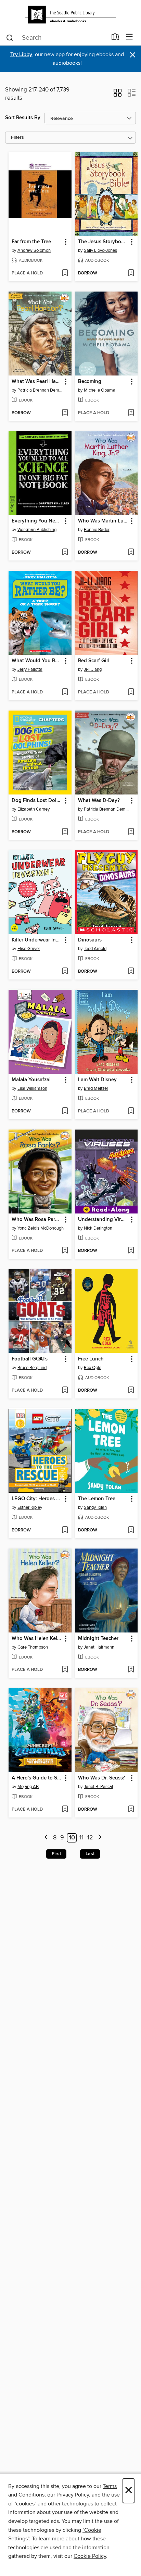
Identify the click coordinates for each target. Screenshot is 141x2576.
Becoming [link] (90, 382)
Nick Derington (98, 1228)
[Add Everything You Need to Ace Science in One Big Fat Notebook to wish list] (65, 553)
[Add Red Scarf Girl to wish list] (131, 692)
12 (90, 1838)
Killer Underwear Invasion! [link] (37, 940)
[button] (118, 95)
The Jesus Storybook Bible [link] (103, 242)
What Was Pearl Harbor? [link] (37, 382)
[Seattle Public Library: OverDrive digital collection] (70, 15)
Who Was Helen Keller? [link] (37, 1639)
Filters (17, 138)
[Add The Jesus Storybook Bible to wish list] (131, 273)
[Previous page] (46, 1838)
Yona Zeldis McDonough (41, 1228)
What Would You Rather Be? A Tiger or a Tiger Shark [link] (37, 661)
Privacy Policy (73, 2495)
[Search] (10, 37)
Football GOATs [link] (30, 1359)
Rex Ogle (93, 1368)
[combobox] (56, 38)
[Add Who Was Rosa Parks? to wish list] (65, 1251)
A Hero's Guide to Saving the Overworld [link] (37, 1778)
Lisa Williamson (32, 1088)
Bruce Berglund (32, 1368)
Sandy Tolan (95, 1507)
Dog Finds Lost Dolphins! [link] (37, 801)
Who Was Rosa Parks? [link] (37, 1220)
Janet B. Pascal (98, 1787)
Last (90, 1854)
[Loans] (116, 38)
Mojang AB (28, 1787)
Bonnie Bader (97, 530)
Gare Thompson (33, 1647)
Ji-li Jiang (93, 669)
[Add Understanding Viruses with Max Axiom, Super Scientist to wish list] (131, 1251)
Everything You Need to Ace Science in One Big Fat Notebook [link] (37, 521)
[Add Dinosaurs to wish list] (131, 972)
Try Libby (21, 55)
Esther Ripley (30, 1507)
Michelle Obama (100, 390)
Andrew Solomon (34, 250)
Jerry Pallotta (30, 669)
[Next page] (100, 1838)
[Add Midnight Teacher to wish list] (131, 1670)
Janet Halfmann (99, 1647)
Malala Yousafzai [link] (31, 1080)
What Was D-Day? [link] (99, 801)
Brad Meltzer (96, 1088)
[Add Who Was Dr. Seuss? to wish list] (131, 1810)
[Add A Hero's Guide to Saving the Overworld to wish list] (65, 1810)
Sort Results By (23, 118)
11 (81, 1838)
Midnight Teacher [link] (98, 1639)
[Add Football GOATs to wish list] (65, 1391)
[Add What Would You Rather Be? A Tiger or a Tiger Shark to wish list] (65, 692)
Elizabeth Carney (34, 809)
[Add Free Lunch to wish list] (131, 1391)
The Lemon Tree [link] (97, 1499)
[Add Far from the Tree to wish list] (65, 273)
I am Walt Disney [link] (97, 1080)
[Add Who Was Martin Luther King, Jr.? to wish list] (131, 553)
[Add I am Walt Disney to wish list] (131, 1111)
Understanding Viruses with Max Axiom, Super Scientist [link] (103, 1220)
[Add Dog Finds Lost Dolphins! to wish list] (65, 832)
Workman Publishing (37, 530)
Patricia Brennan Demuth (41, 390)
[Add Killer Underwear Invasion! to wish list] (65, 972)
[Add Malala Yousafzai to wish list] (65, 1111)
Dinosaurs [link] (90, 940)
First (56, 1854)
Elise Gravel (29, 949)
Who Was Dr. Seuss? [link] (101, 1778)
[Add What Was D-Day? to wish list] (131, 832)
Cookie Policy (90, 2556)
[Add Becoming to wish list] (131, 413)
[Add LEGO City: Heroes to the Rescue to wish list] (65, 1530)
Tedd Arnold (95, 949)
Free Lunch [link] (91, 1359)
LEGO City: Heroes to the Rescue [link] (37, 1499)
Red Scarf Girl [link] (94, 661)
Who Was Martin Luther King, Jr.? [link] (103, 521)
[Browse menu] (130, 37)
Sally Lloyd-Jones (100, 250)
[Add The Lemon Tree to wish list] (131, 1530)
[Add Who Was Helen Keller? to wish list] (65, 1670)
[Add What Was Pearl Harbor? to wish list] (65, 413)
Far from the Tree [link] (31, 242)
